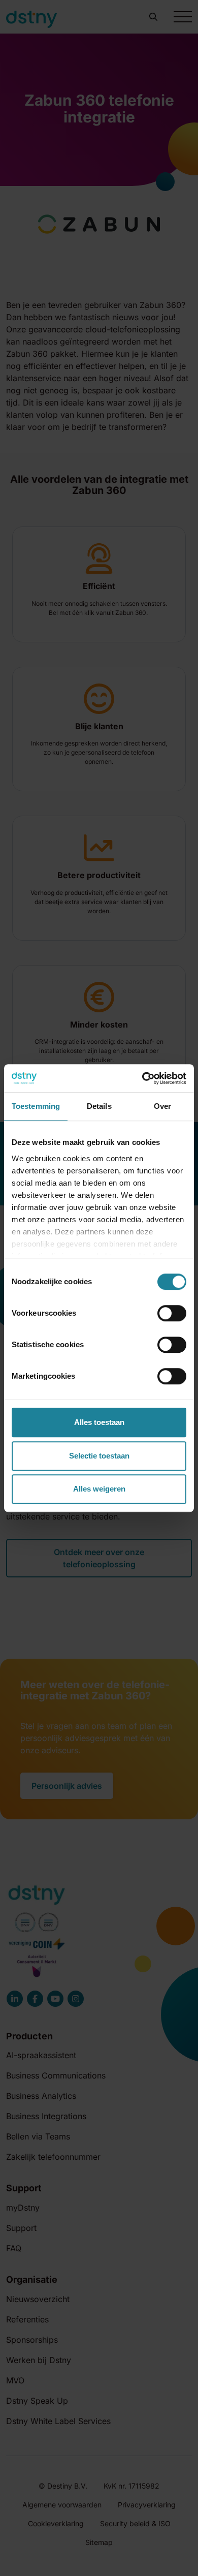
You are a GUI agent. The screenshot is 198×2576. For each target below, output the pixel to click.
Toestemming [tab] (36, 1106)
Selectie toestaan (99, 1456)
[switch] (172, 1313)
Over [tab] (162, 1106)
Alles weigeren (99, 1489)
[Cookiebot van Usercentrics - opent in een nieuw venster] (142, 1078)
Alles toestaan (99, 1422)
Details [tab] (99, 1106)
